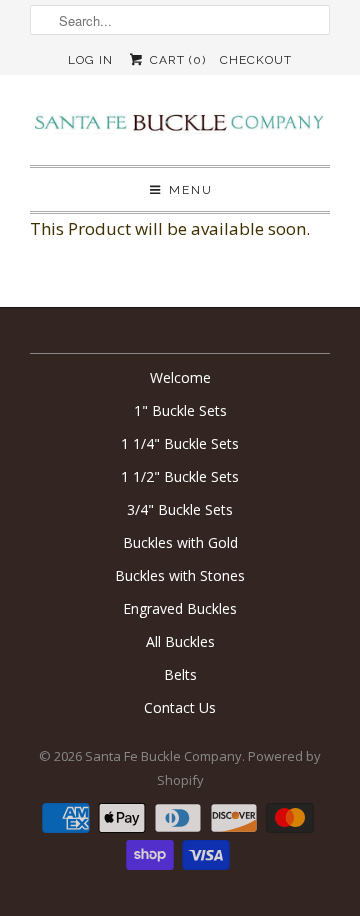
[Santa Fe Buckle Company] (180, 127)
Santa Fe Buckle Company (163, 756)
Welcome (180, 377)
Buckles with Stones (180, 575)
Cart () (175, 60)
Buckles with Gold (180, 542)
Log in (90, 60)
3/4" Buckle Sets (180, 509)
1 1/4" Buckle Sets (180, 443)
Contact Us (180, 707)
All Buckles (180, 641)
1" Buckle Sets (180, 410)
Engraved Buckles (180, 608)
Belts (180, 674)
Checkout (256, 60)
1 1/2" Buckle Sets (180, 476)
